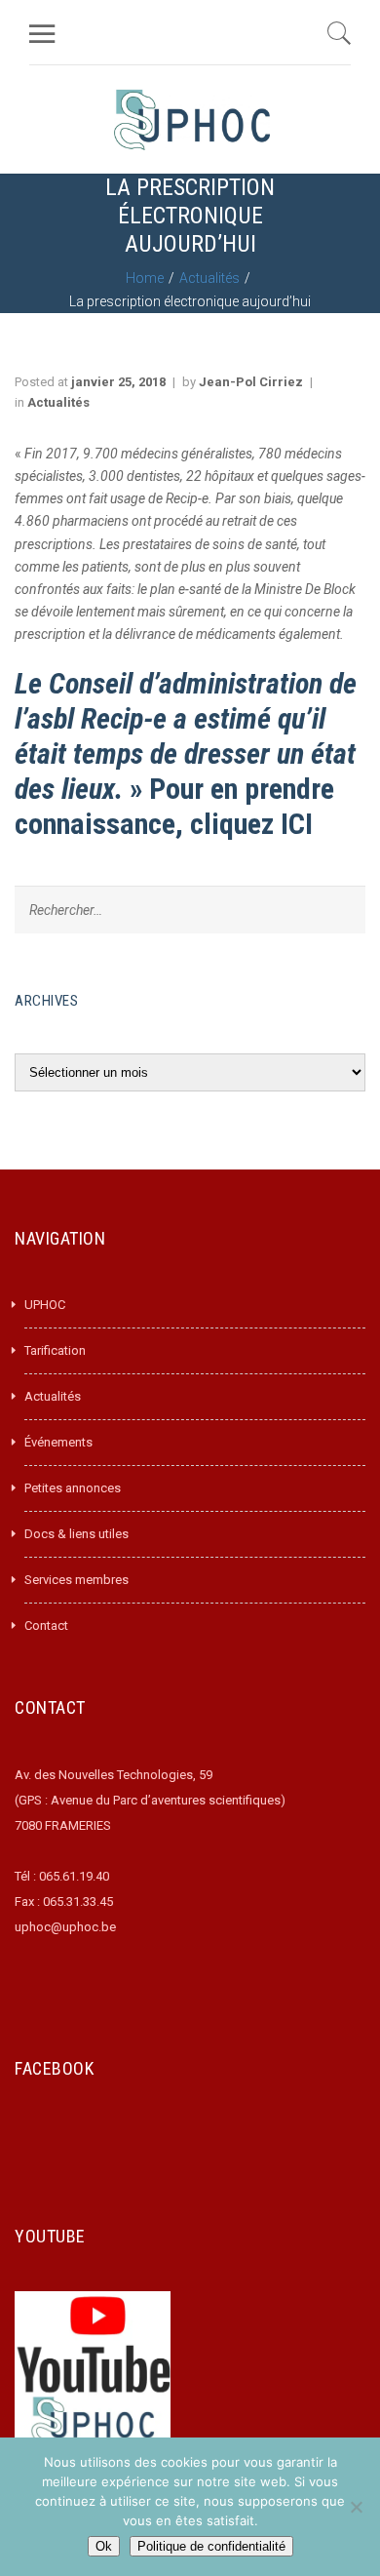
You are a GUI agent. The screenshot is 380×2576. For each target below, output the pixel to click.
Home (145, 278)
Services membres (76, 1580)
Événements (58, 1442)
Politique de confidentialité (211, 2546)
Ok (104, 2546)
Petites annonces (73, 1488)
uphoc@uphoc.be (65, 1927)
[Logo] (192, 119)
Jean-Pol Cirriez (251, 382)
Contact (46, 1625)
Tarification (55, 1350)
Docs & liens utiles (76, 1534)
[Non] (356, 2507)
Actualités (209, 278)
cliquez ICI (251, 824)
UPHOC (45, 1305)
